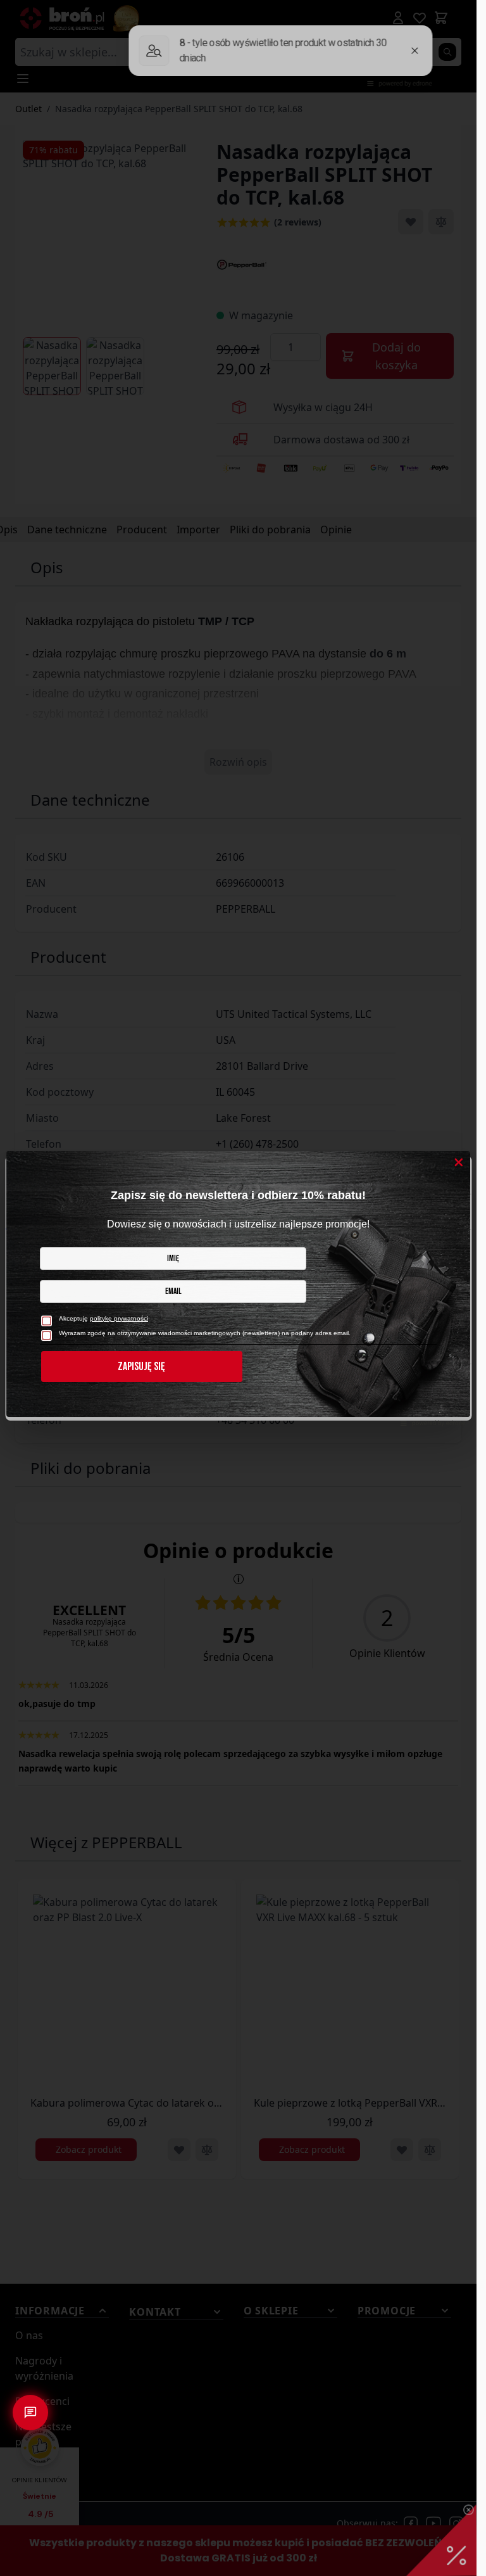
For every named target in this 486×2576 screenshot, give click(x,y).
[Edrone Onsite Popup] (238, 1288)
